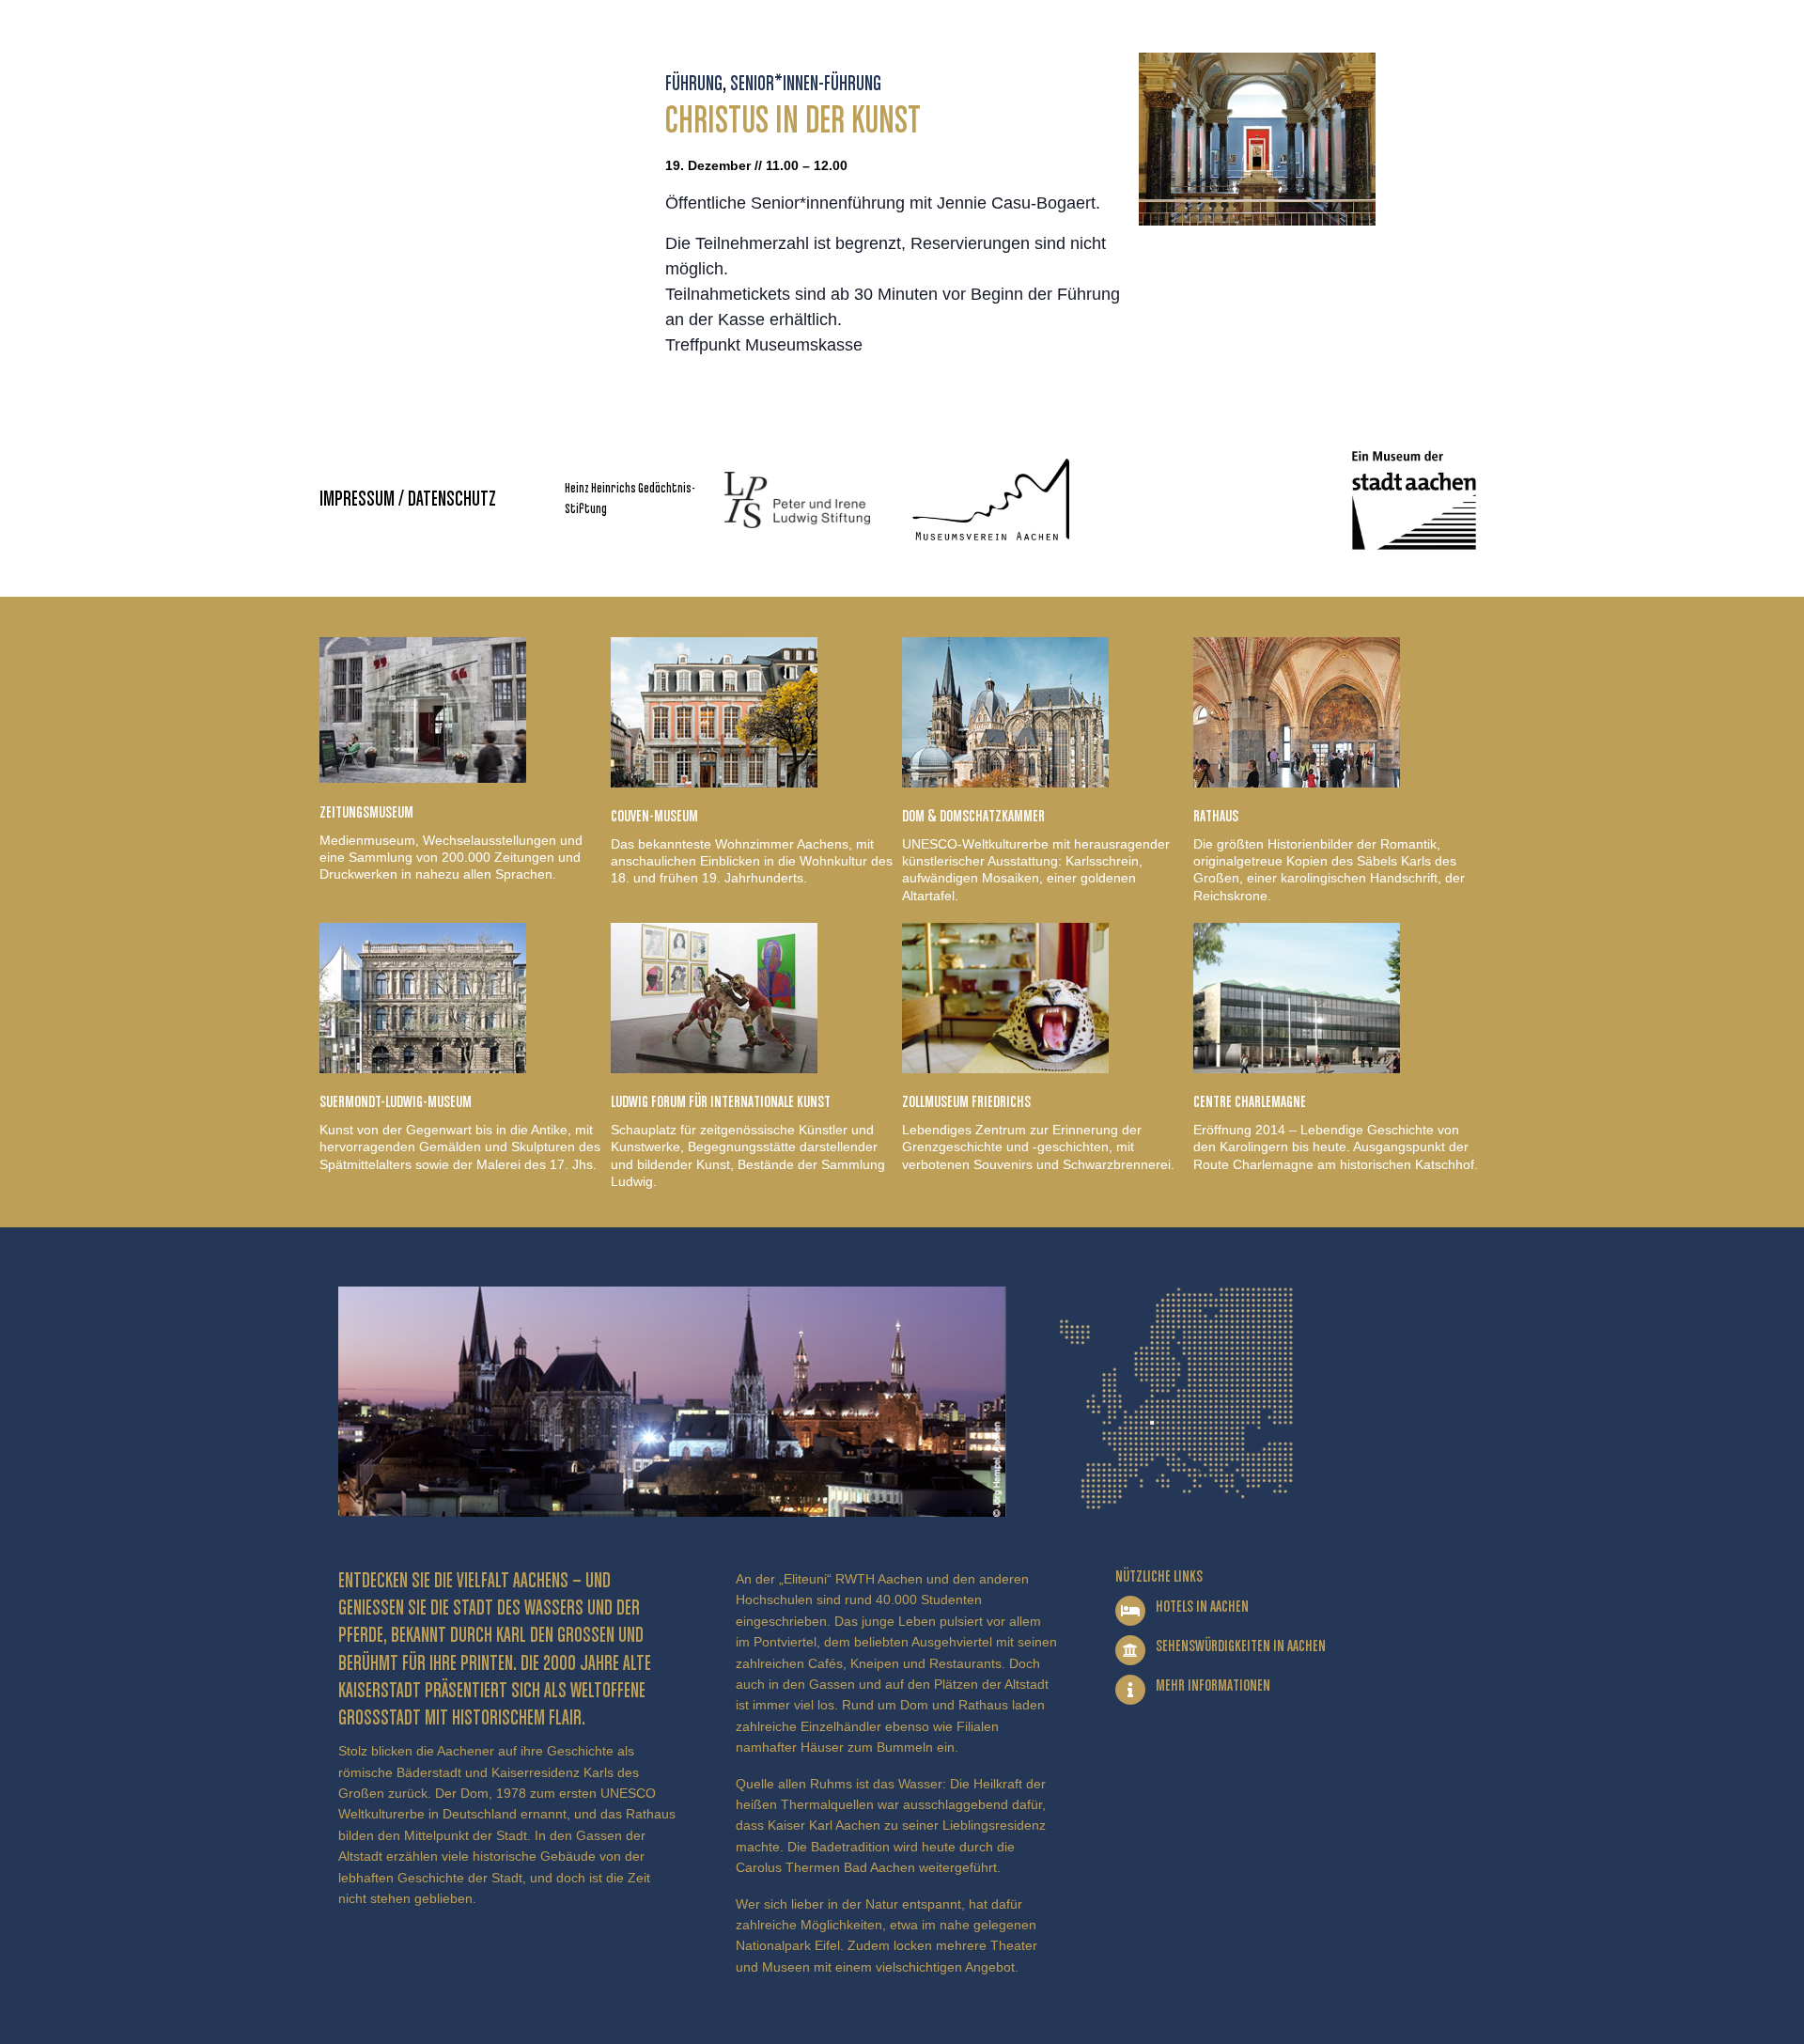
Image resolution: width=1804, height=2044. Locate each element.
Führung (694, 85)
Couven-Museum (654, 817)
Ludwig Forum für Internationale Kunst (721, 1102)
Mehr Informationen (1213, 1686)
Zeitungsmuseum (366, 813)
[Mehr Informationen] (1130, 1690)
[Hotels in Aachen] (1130, 1611)
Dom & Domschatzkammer (973, 817)
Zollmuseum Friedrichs (966, 1102)
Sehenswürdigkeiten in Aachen (1241, 1646)
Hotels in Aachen (1202, 1607)
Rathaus (1216, 817)
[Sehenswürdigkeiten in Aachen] (1130, 1650)
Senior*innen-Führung (806, 85)
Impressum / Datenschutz (408, 500)
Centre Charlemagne (1250, 1102)
